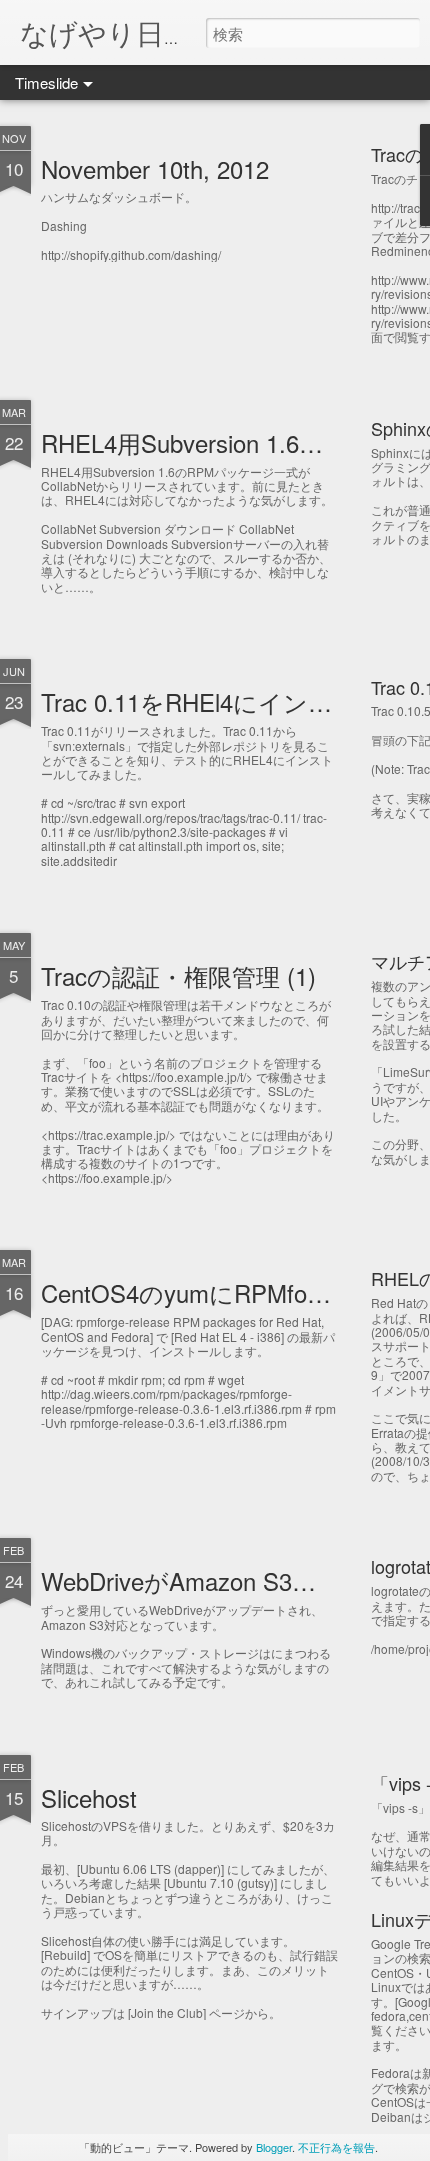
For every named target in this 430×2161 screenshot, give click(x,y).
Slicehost (89, 1797)
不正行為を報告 (336, 2147)
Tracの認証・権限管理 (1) (178, 975)
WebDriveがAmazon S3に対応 (203, 1580)
